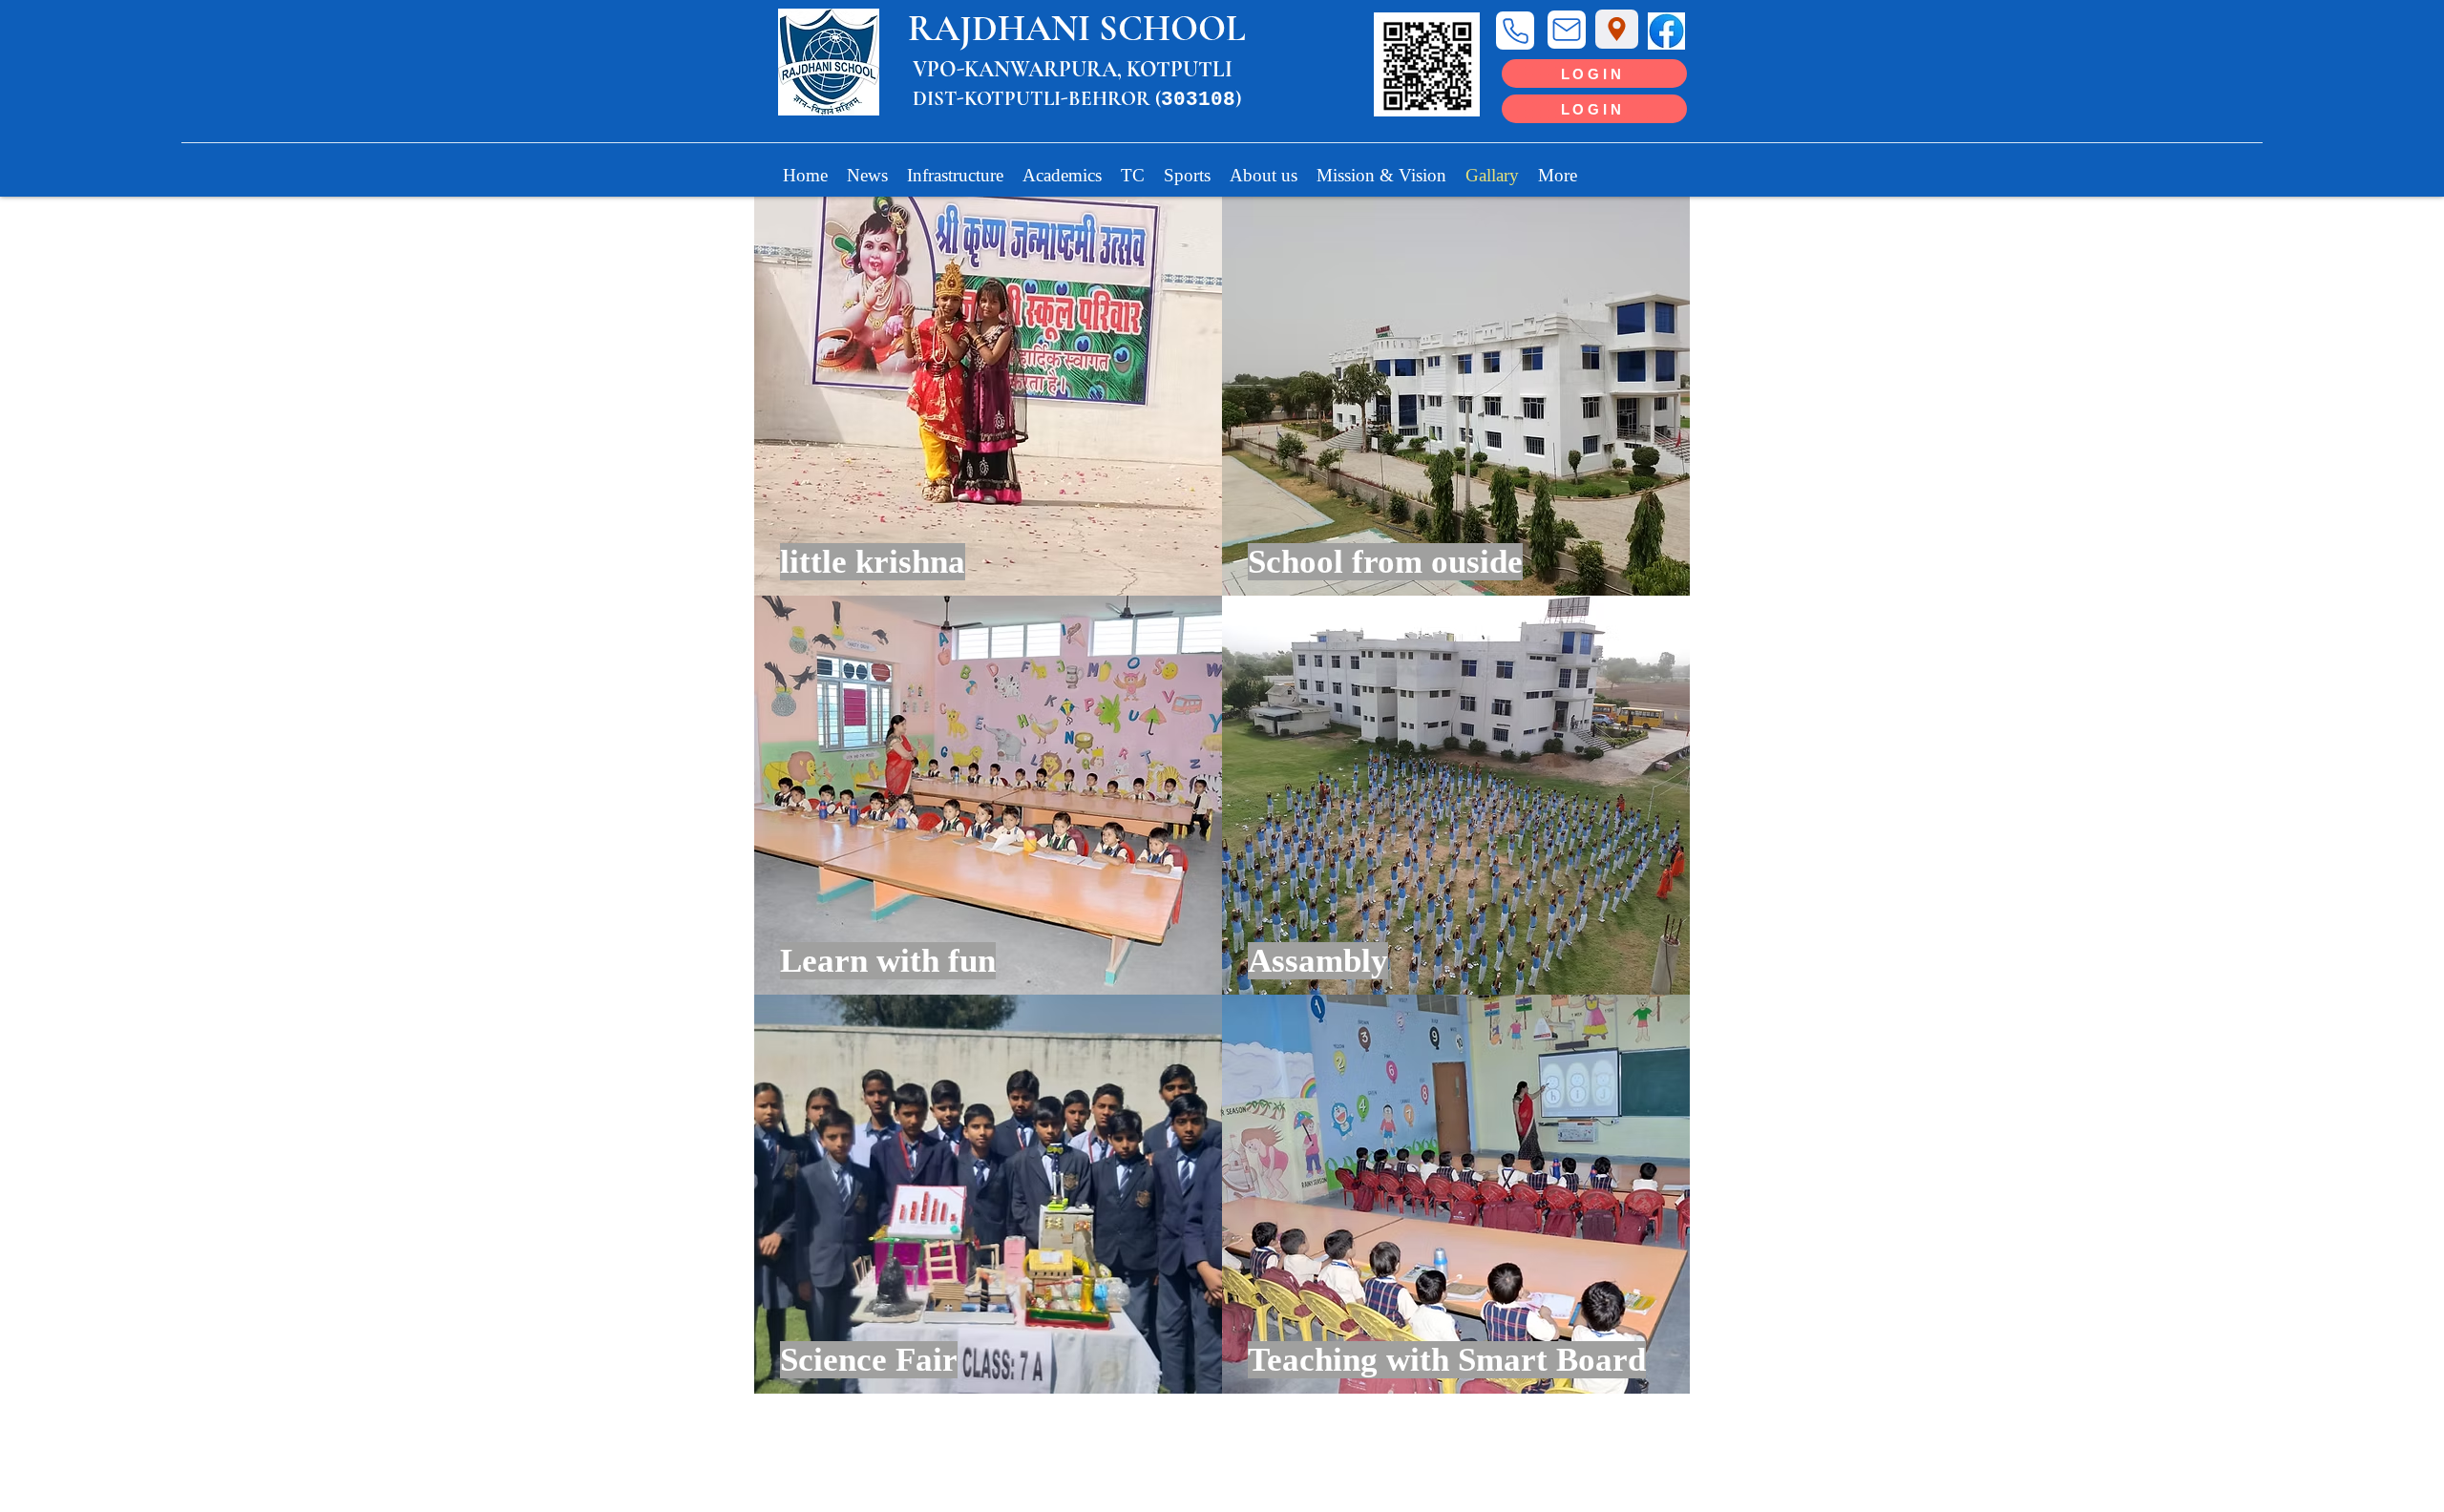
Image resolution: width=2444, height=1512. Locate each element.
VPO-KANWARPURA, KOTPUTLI (1073, 70)
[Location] (1617, 29)
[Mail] (1567, 30)
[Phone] (1515, 31)
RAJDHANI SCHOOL (1077, 29)
